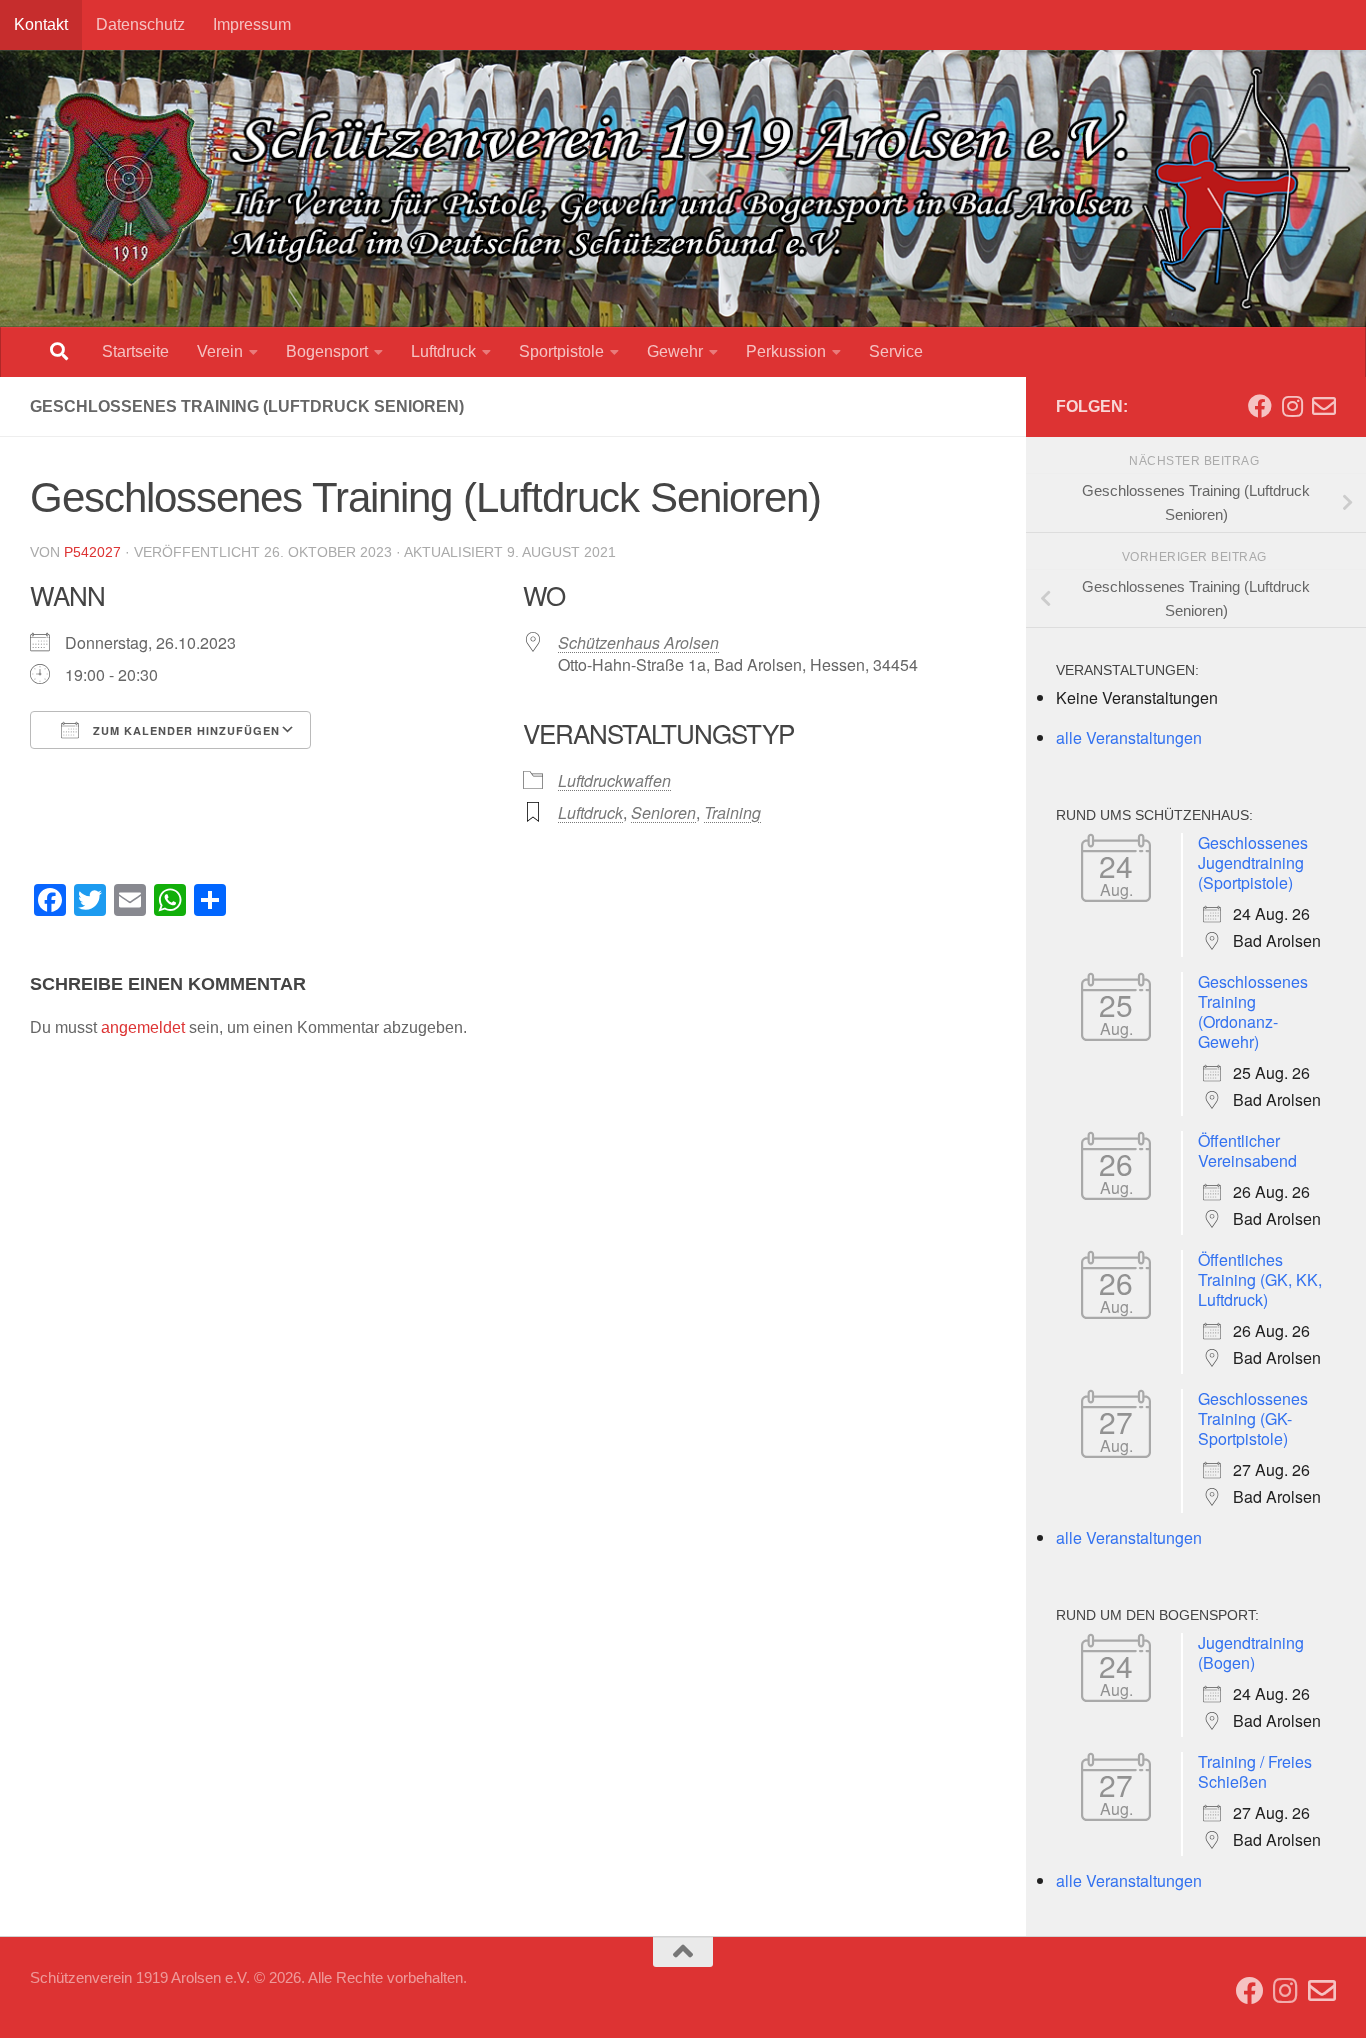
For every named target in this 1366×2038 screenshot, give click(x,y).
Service (896, 351)
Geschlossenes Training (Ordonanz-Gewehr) (1253, 1011)
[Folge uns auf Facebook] (1260, 406)
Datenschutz (140, 24)
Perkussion (786, 351)
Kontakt (41, 24)
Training (732, 812)
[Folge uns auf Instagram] (1292, 406)
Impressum (252, 24)
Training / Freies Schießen (1255, 1771)
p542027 (92, 552)
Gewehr (675, 351)
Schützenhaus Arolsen (638, 642)
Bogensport (327, 351)
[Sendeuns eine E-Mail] (1324, 406)
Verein (220, 351)
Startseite (135, 351)
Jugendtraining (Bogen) (1251, 1652)
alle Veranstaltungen (1129, 737)
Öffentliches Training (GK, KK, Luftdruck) (1260, 1279)
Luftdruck (443, 351)
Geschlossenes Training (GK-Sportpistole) (1253, 1418)
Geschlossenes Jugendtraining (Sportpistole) (1253, 862)
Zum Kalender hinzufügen (184, 730)
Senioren (663, 812)
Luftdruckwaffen (614, 780)
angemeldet (143, 1027)
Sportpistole (561, 351)
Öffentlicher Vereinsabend (1247, 1150)
